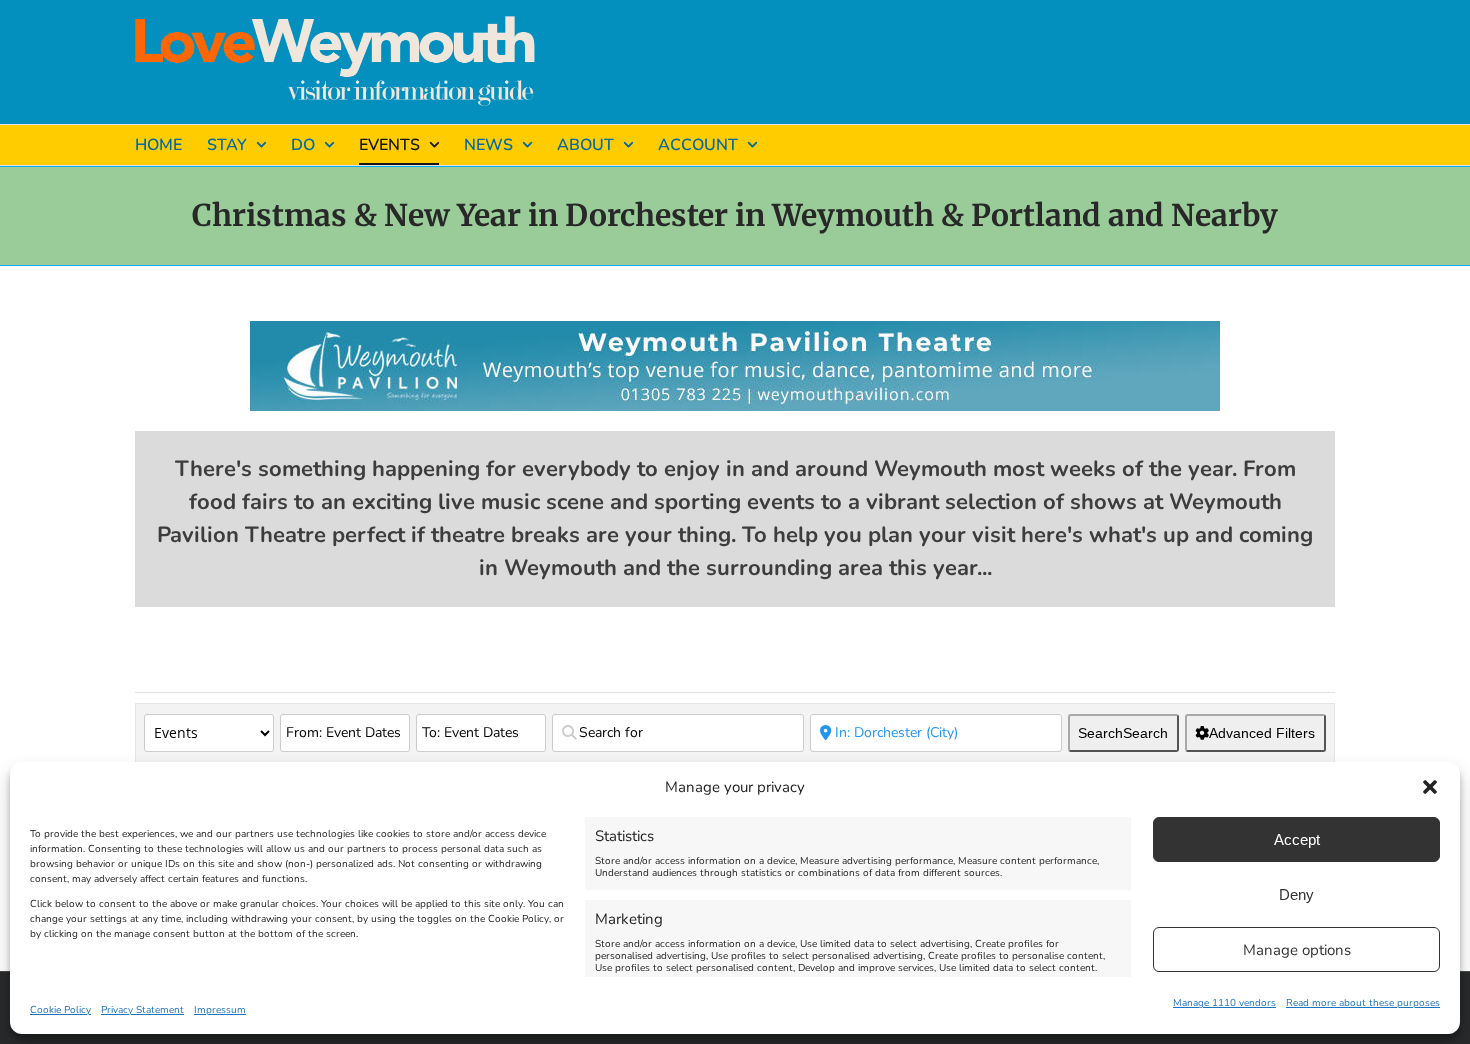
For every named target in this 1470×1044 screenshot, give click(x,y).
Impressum (220, 1010)
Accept (1297, 839)
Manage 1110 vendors (1224, 1003)
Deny (1296, 894)
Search (1123, 733)
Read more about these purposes (1363, 1003)
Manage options (1297, 950)
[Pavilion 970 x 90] (735, 330)
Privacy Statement (142, 1010)
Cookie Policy (60, 1010)
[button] (1430, 787)
